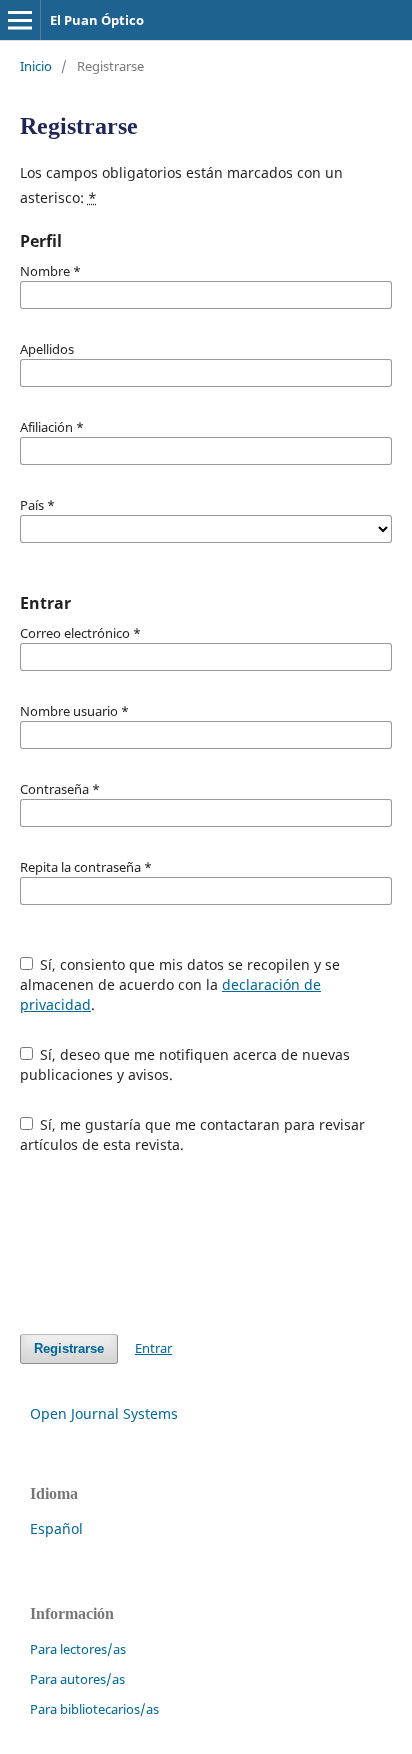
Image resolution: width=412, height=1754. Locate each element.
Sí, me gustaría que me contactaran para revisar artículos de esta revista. (193, 1134)
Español (56, 1528)
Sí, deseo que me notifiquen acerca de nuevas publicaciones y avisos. (185, 1064)
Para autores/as (77, 1679)
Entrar (153, 1348)
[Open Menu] (20, 20)
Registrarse (69, 1348)
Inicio (36, 66)
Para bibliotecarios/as (94, 1709)
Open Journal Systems (104, 1413)
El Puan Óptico (97, 20)
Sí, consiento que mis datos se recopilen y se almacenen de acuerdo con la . (180, 984)
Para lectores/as (78, 1649)
